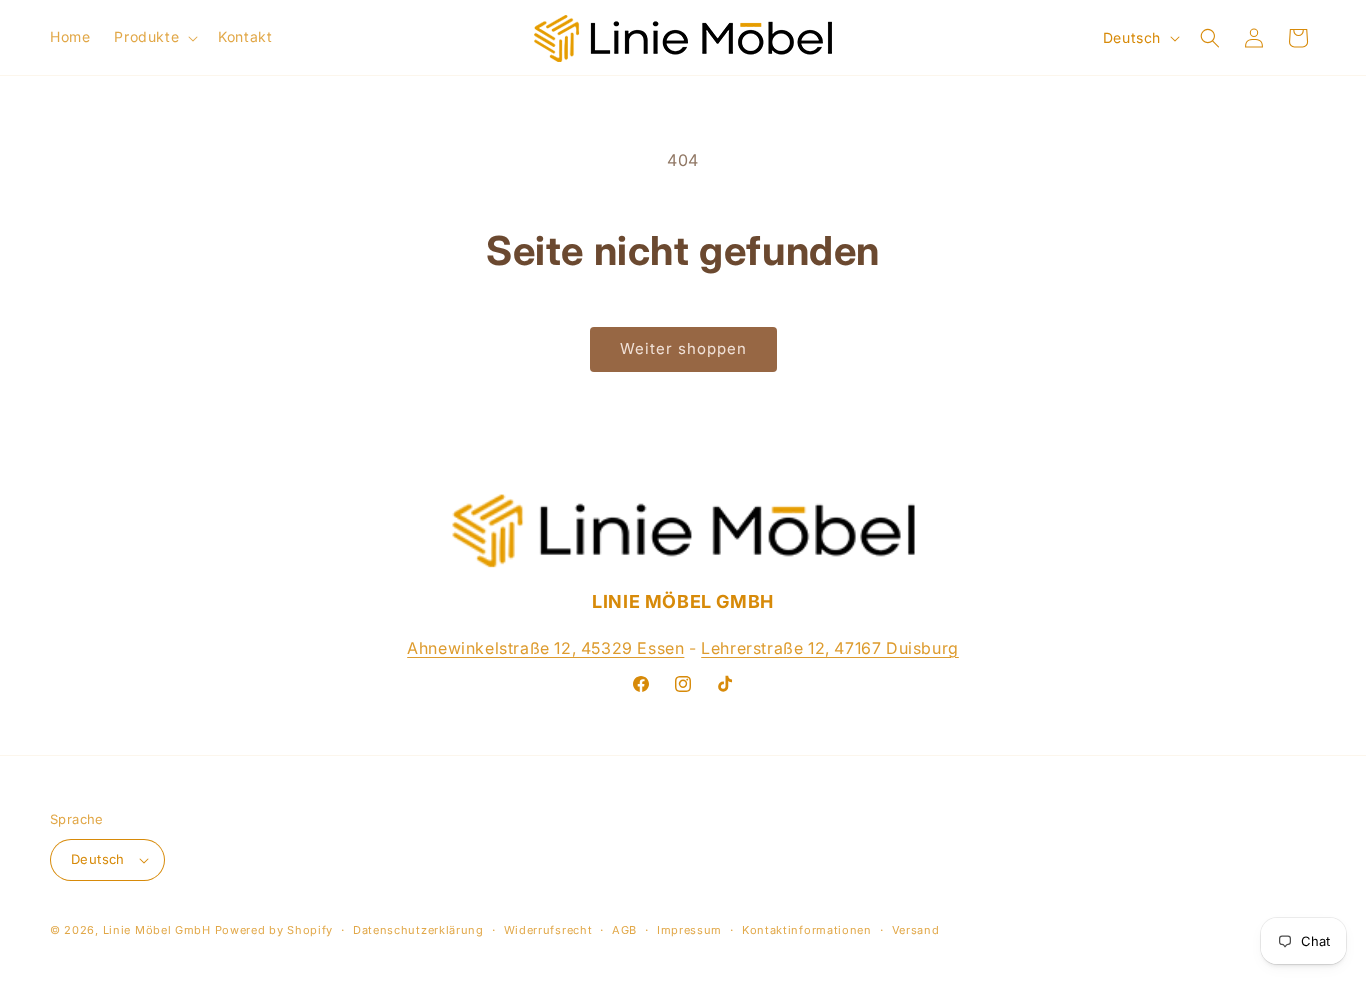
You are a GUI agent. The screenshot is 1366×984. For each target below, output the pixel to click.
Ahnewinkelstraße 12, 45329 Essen (545, 648)
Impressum (689, 930)
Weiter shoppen (683, 348)
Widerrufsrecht (548, 930)
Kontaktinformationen (807, 930)
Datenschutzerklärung (418, 930)
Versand (916, 930)
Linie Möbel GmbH (157, 930)
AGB (624, 930)
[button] (154, 37)
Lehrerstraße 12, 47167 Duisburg (830, 648)
